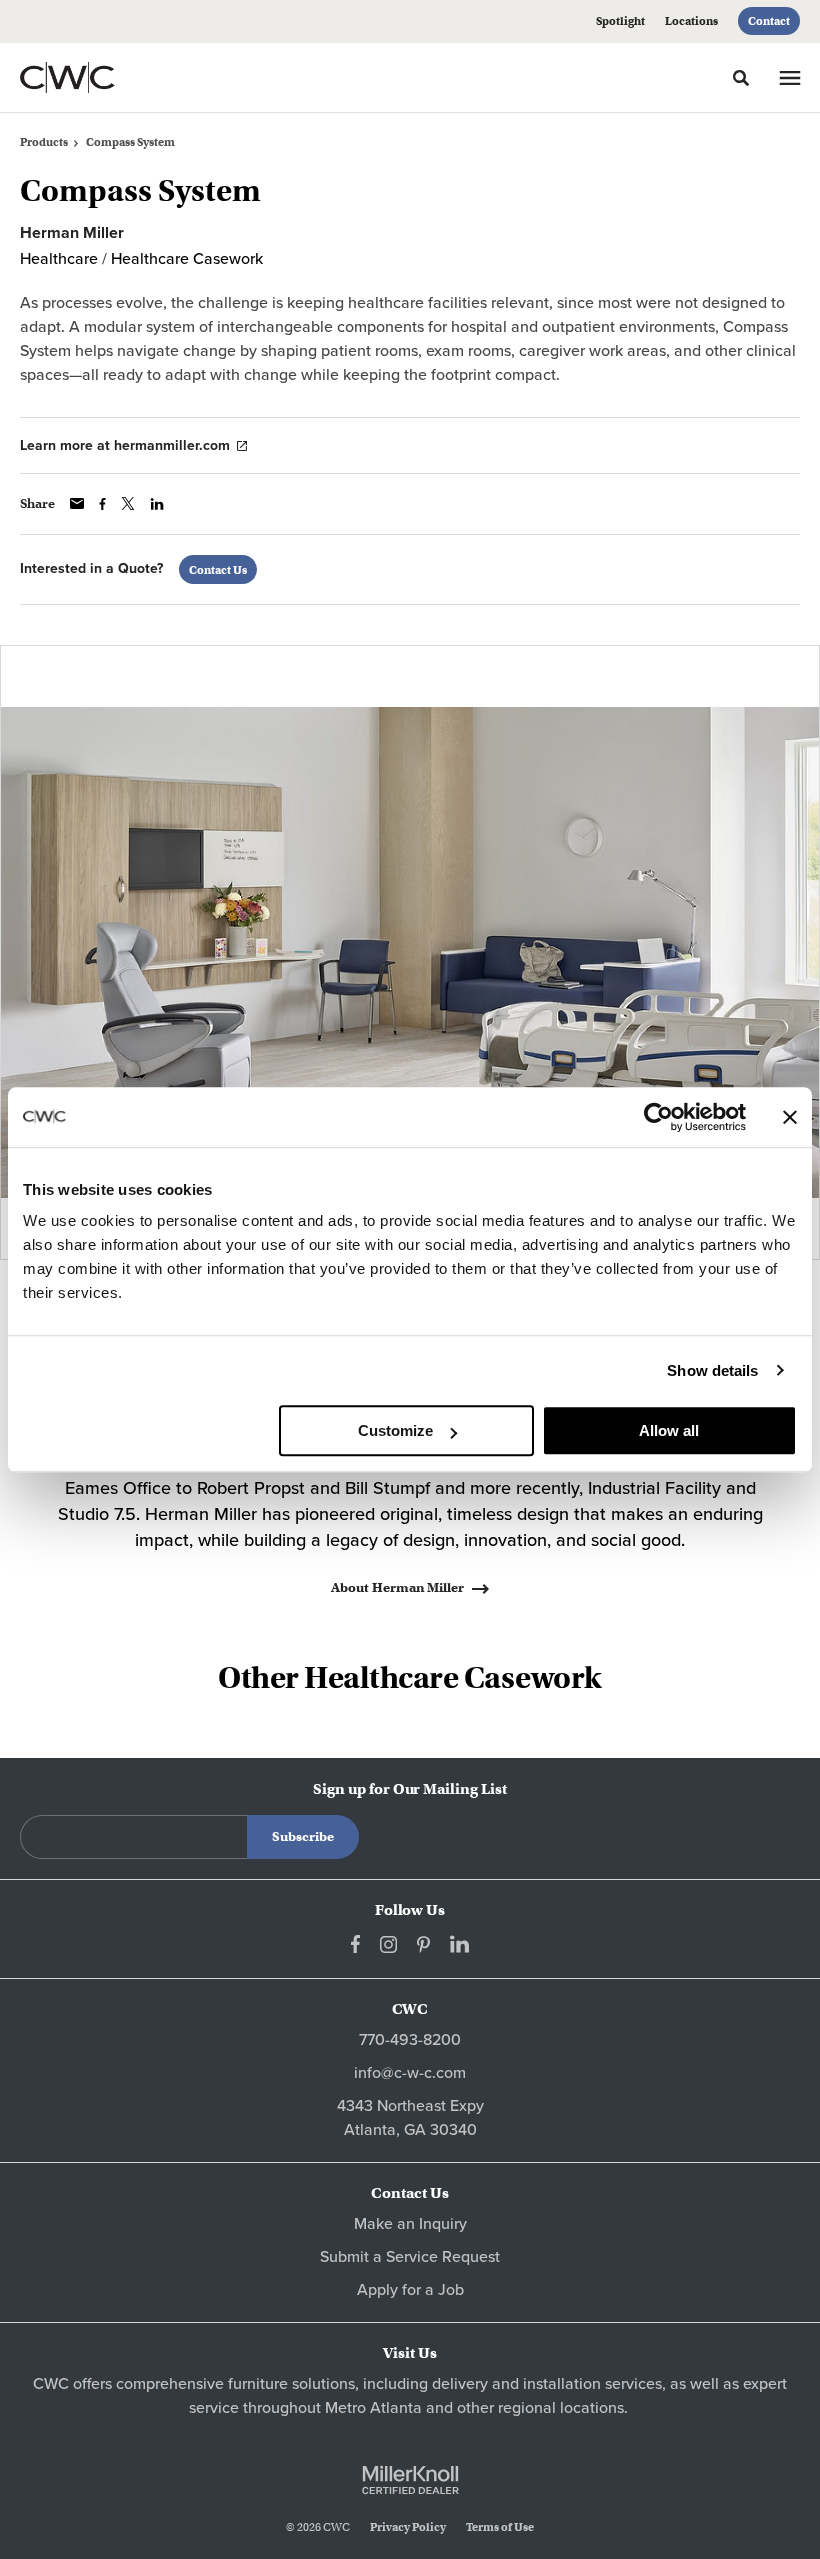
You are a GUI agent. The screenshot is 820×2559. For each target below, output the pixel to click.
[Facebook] (355, 1944)
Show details (712, 1370)
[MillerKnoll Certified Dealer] (410, 2480)
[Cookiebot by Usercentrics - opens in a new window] (658, 1117)
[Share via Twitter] (128, 503)
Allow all (669, 1430)
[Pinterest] (423, 1944)
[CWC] (94, 77)
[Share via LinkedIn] (157, 504)
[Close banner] (790, 1117)
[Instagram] (388, 1944)
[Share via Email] (77, 503)
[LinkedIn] (459, 1944)
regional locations (561, 2408)
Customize (395, 1430)
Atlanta (396, 2408)
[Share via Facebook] (102, 504)
